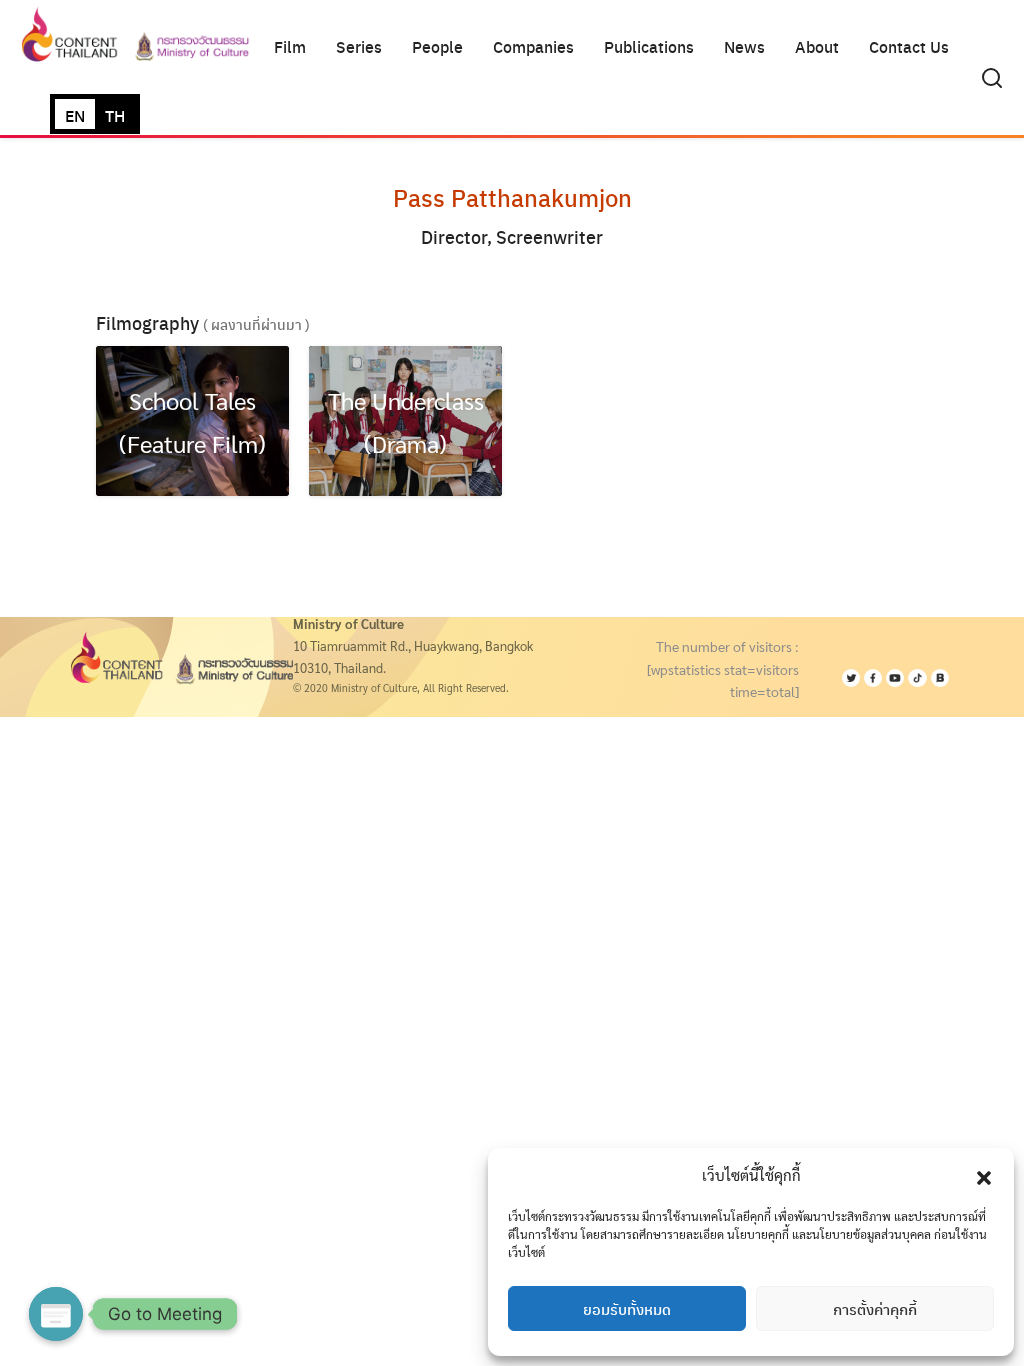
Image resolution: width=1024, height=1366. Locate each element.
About (817, 46)
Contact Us (909, 46)
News (744, 46)
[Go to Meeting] (56, 1314)
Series (359, 46)
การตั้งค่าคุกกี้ (875, 1309)
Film (290, 46)
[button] (984, 1175)
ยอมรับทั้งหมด (627, 1309)
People (437, 46)
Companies (533, 46)
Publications (649, 46)
